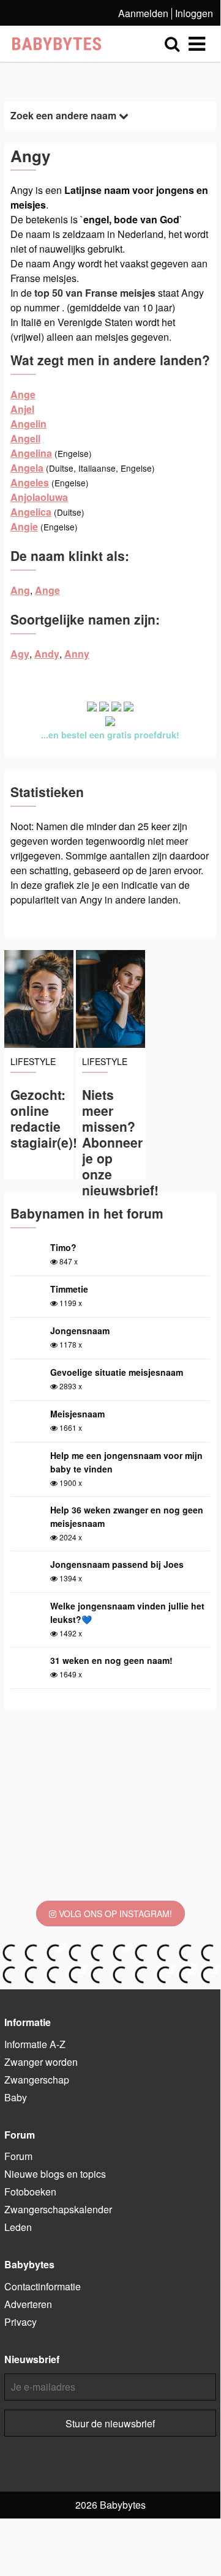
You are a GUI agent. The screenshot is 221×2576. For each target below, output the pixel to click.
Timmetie (69, 1289)
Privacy (21, 2322)
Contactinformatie (43, 2286)
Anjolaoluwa (39, 497)
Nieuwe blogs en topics (55, 2174)
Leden (18, 2227)
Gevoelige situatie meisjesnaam (117, 1372)
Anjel (22, 409)
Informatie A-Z (35, 2044)
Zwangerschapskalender (58, 2209)
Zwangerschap (37, 2080)
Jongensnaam (80, 1331)
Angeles (30, 482)
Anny (77, 654)
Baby (16, 2097)
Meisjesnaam (77, 1414)
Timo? (63, 1247)
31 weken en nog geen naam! (111, 1660)
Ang (20, 590)
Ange (23, 394)
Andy (47, 654)
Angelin (28, 424)
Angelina (31, 453)
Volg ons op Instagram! (114, 1913)
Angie (24, 526)
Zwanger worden (41, 2062)
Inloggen (194, 13)
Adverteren (28, 2304)
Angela (27, 468)
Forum (18, 2156)
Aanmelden (143, 13)
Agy (20, 654)
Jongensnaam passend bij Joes (117, 1564)
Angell (25, 438)
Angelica (31, 512)
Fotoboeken (30, 2192)
